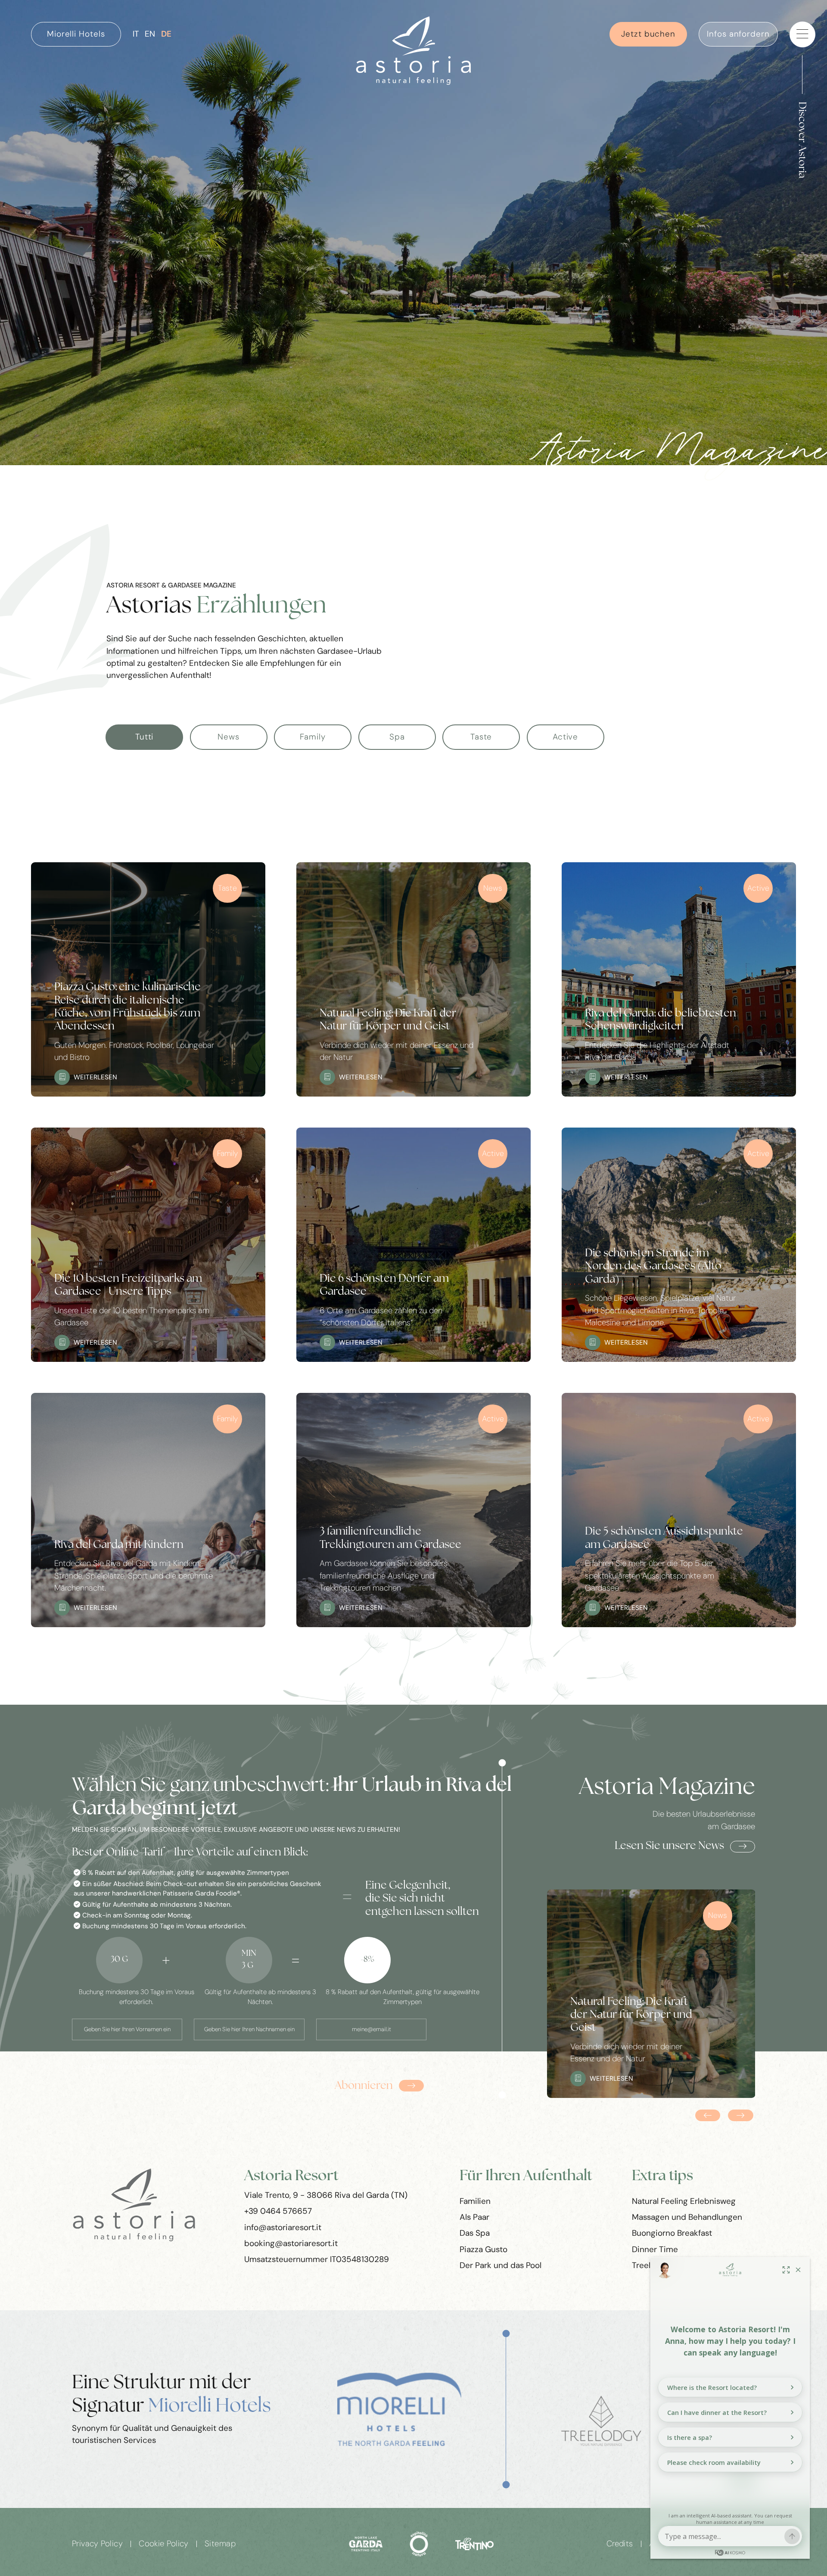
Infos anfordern (738, 34)
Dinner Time (655, 2249)
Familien (475, 2201)
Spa (397, 737)
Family (312, 737)
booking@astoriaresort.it (291, 2243)
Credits (620, 2544)
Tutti (145, 737)
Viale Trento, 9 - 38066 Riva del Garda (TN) (326, 2195)
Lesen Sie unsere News (669, 1846)
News (229, 737)
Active (565, 737)
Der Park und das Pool (501, 2265)
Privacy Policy (97, 2544)
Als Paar (474, 2217)
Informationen (167, 2057)
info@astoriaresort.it (283, 2227)
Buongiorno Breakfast (672, 2233)
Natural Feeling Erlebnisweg (684, 2201)
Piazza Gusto (483, 2249)
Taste (481, 737)
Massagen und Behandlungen (687, 2217)
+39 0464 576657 (278, 2211)
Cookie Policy (164, 2544)
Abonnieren (364, 2086)
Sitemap (220, 2544)
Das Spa (475, 2233)
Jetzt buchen (648, 34)
